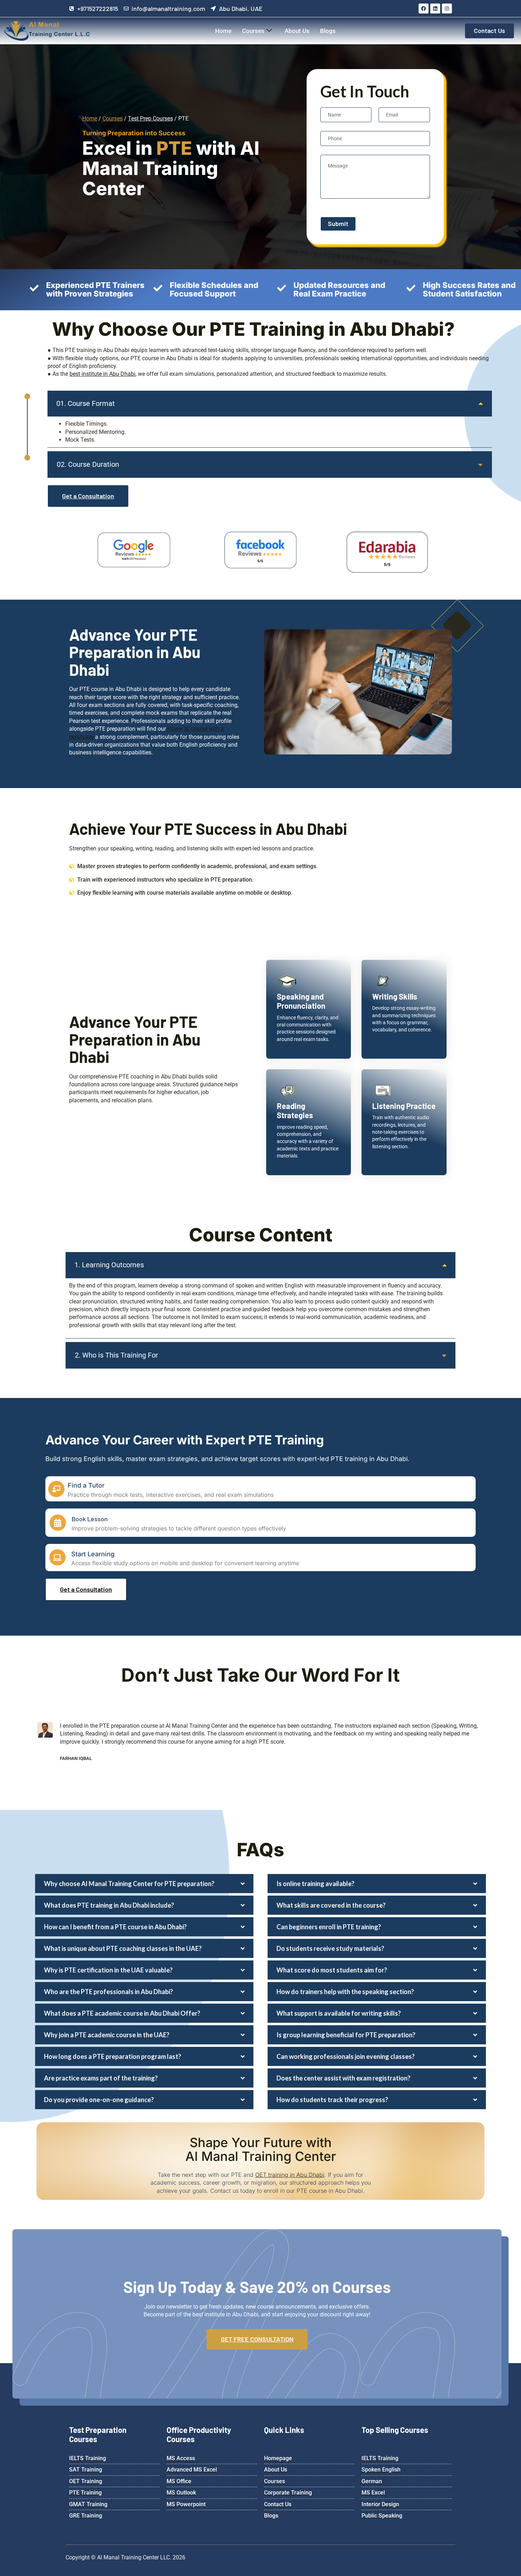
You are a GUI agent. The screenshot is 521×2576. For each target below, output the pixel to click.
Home (223, 31)
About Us (297, 31)
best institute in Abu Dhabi (102, 374)
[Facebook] (424, 9)
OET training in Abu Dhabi (290, 2175)
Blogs (328, 31)
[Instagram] (447, 9)
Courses (253, 31)
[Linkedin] (435, 9)
